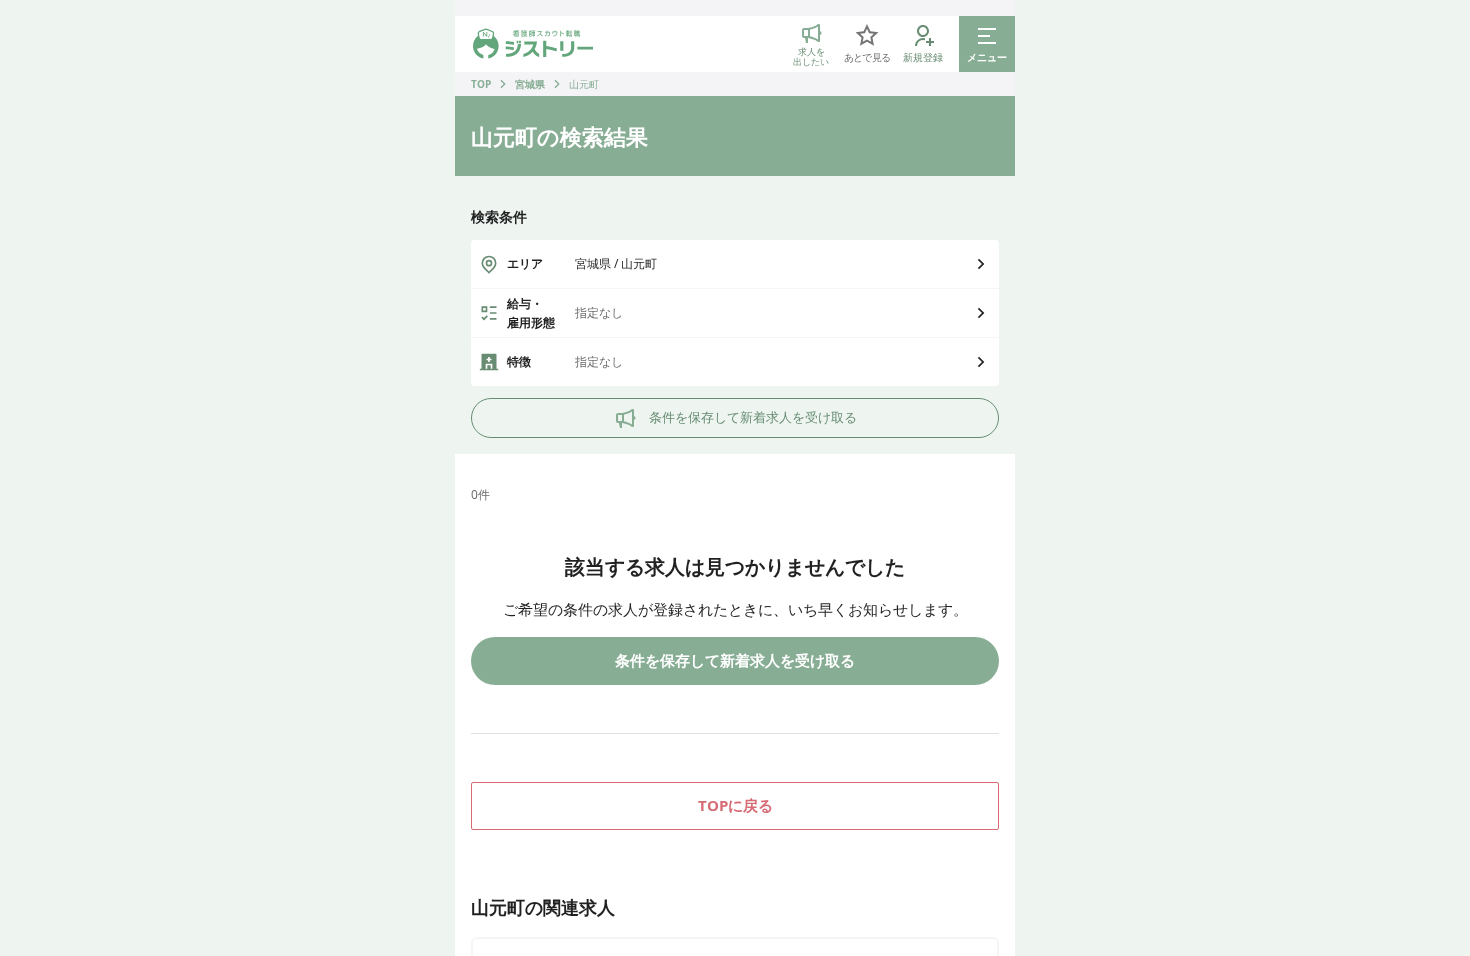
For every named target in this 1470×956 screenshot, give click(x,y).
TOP (481, 84)
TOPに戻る (735, 805)
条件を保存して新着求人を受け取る (753, 417)
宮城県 (530, 84)
